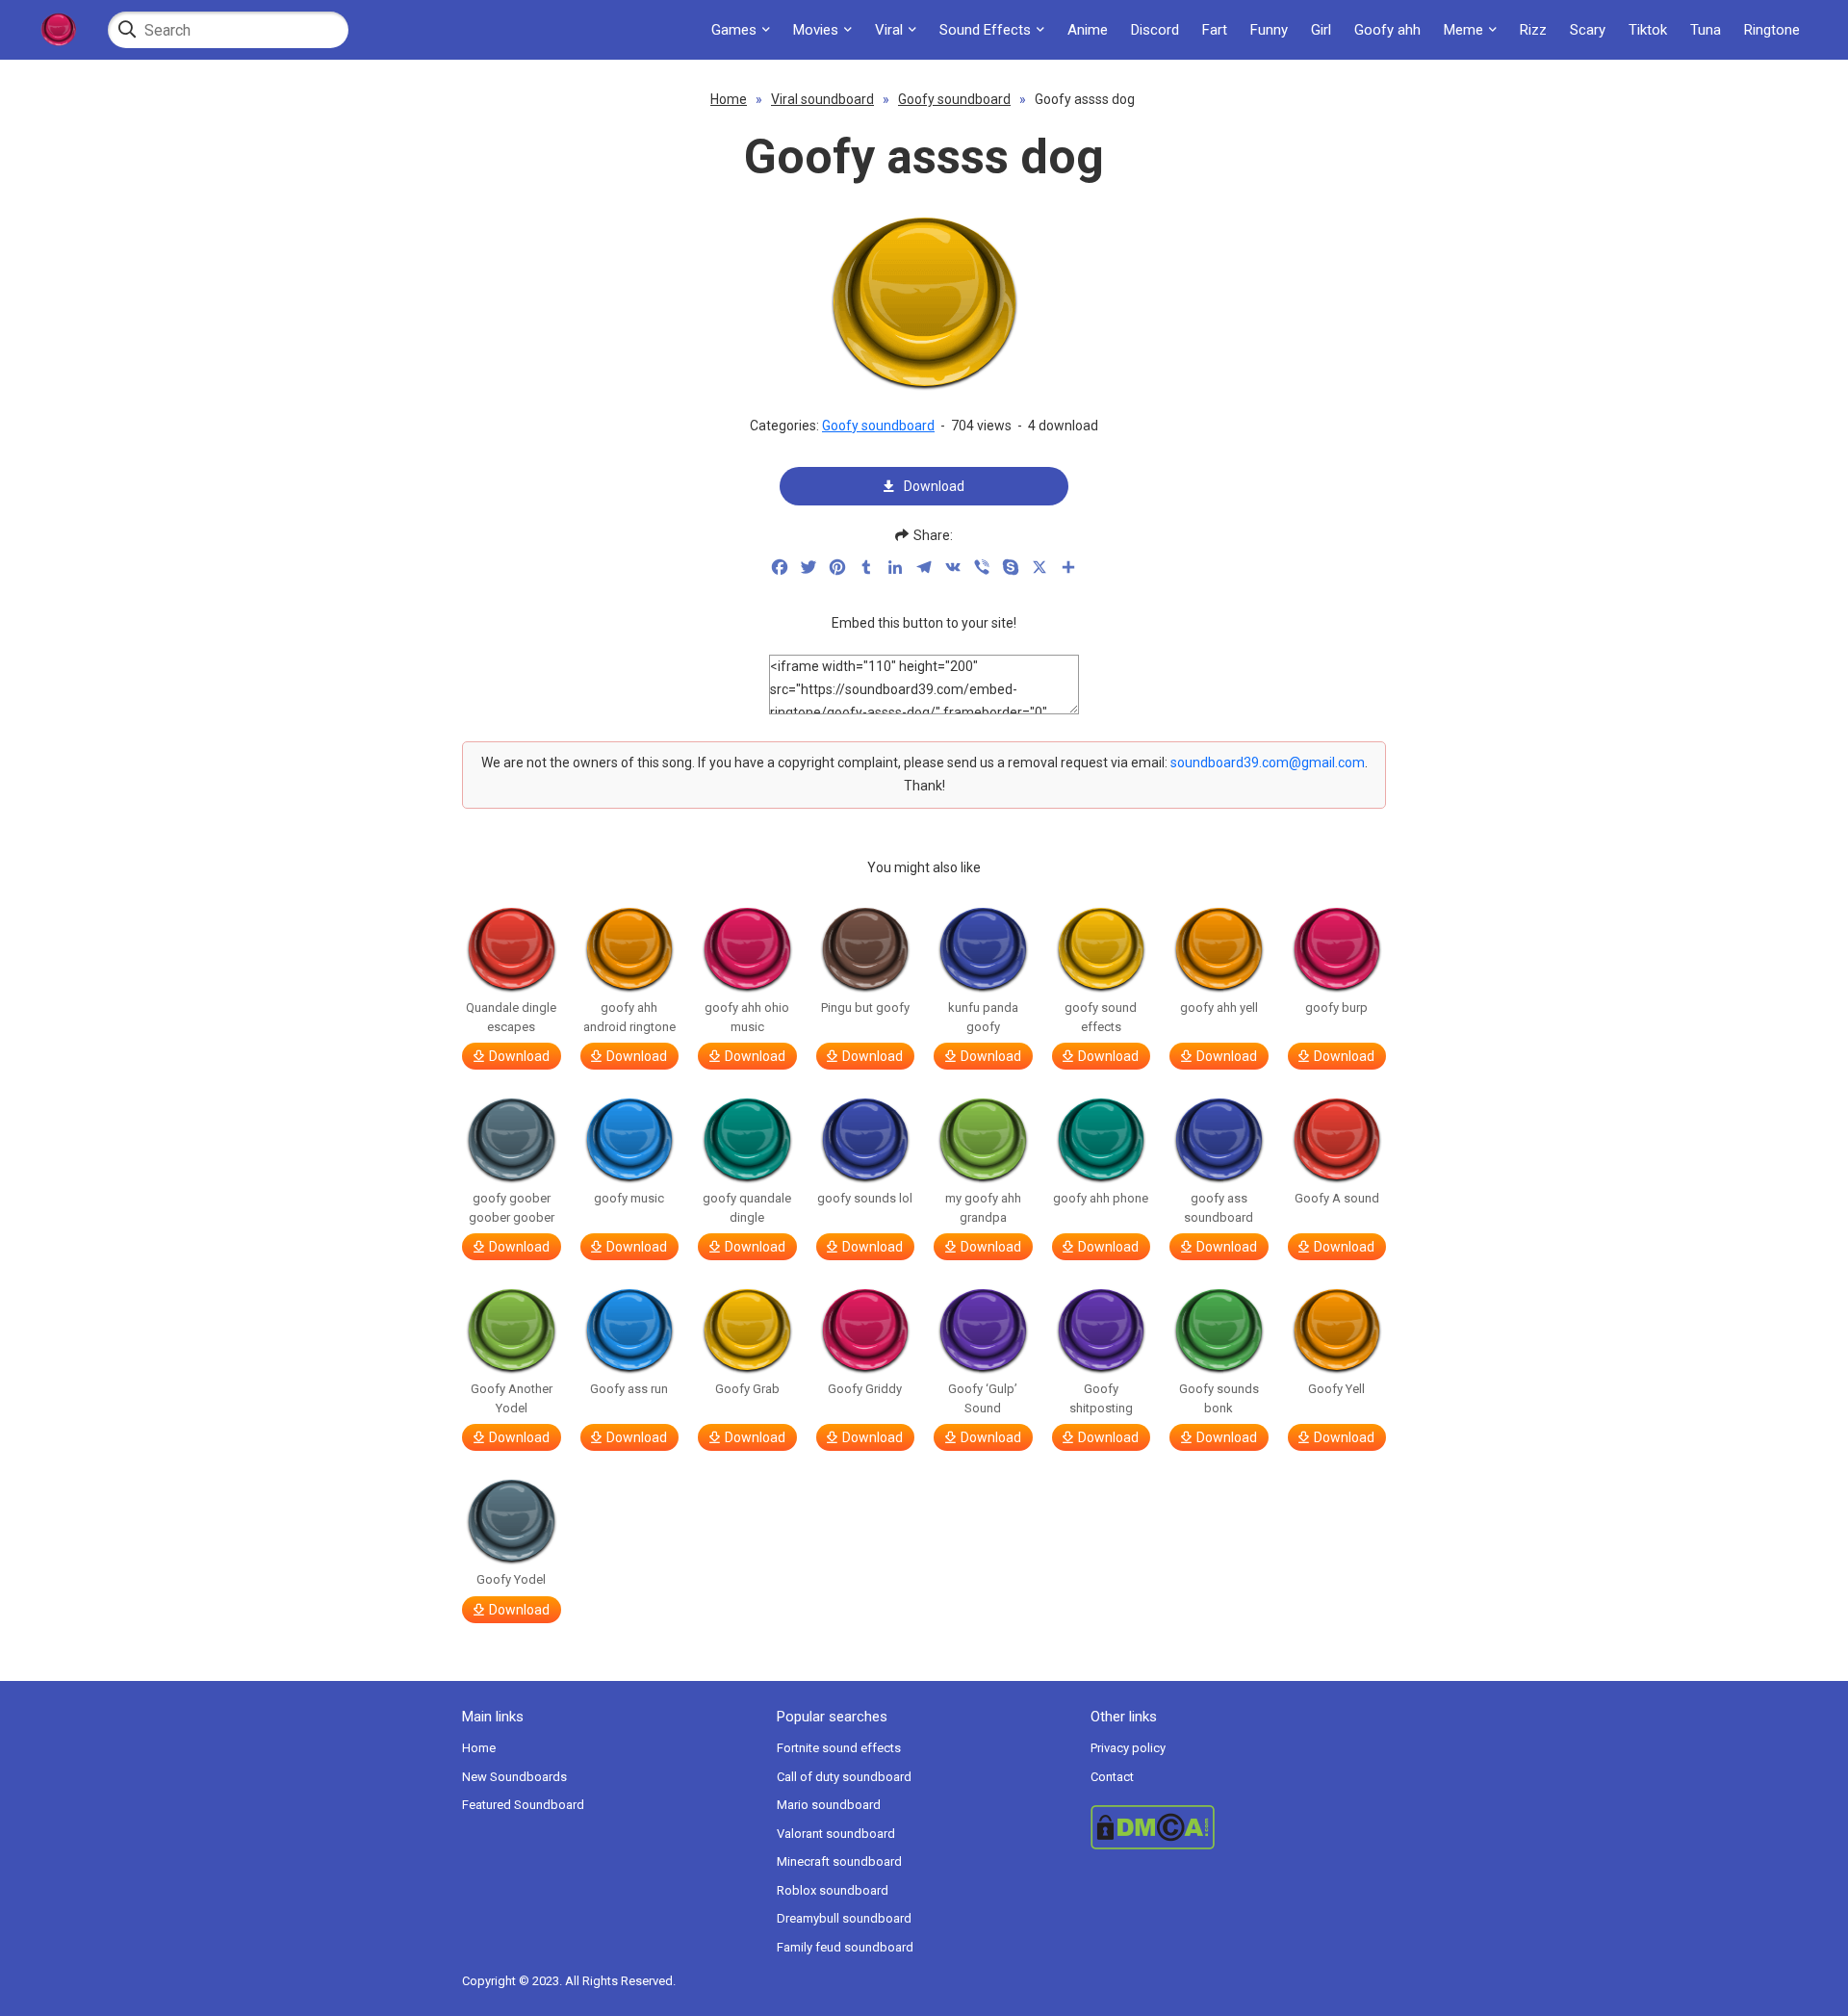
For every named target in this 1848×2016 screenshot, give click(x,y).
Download (934, 486)
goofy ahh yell (1219, 1008)
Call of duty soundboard (844, 1777)
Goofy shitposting (1101, 1398)
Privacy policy (1128, 1748)
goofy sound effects (1101, 1017)
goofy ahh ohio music (747, 1017)
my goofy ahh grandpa (983, 1208)
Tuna (1706, 30)
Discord (1155, 30)
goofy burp (1336, 1008)
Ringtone (1772, 30)
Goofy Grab (747, 1389)
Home (729, 99)
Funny (1269, 30)
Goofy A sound (1337, 1198)
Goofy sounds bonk (1219, 1398)
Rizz (1533, 30)
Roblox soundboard (833, 1890)
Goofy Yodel (511, 1579)
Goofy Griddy (865, 1389)
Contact (1112, 1777)
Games (734, 30)
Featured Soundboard (523, 1805)
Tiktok (1648, 30)
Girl (1321, 30)
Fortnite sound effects (839, 1748)
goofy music (629, 1198)
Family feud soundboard (845, 1947)
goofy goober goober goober (512, 1208)
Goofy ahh (1387, 30)
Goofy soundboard (954, 99)
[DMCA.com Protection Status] (1238, 1827)
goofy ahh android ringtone (629, 1017)
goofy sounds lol (865, 1198)
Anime (1088, 30)
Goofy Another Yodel (512, 1398)
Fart (1215, 30)
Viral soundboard (822, 99)
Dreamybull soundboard (844, 1918)
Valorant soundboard (836, 1834)
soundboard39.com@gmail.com (1268, 762)
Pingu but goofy (865, 1008)
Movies (816, 30)
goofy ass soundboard (1219, 1208)
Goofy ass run (629, 1389)
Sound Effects (985, 30)
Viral (889, 30)
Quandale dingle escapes (511, 1017)
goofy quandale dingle (747, 1208)
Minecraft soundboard (839, 1861)
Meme (1463, 30)
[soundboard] (58, 30)
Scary (1588, 30)
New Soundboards (514, 1777)
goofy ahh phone (1101, 1198)
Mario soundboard (829, 1805)
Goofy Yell (1336, 1389)
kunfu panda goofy (983, 1017)
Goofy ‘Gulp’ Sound (983, 1398)
